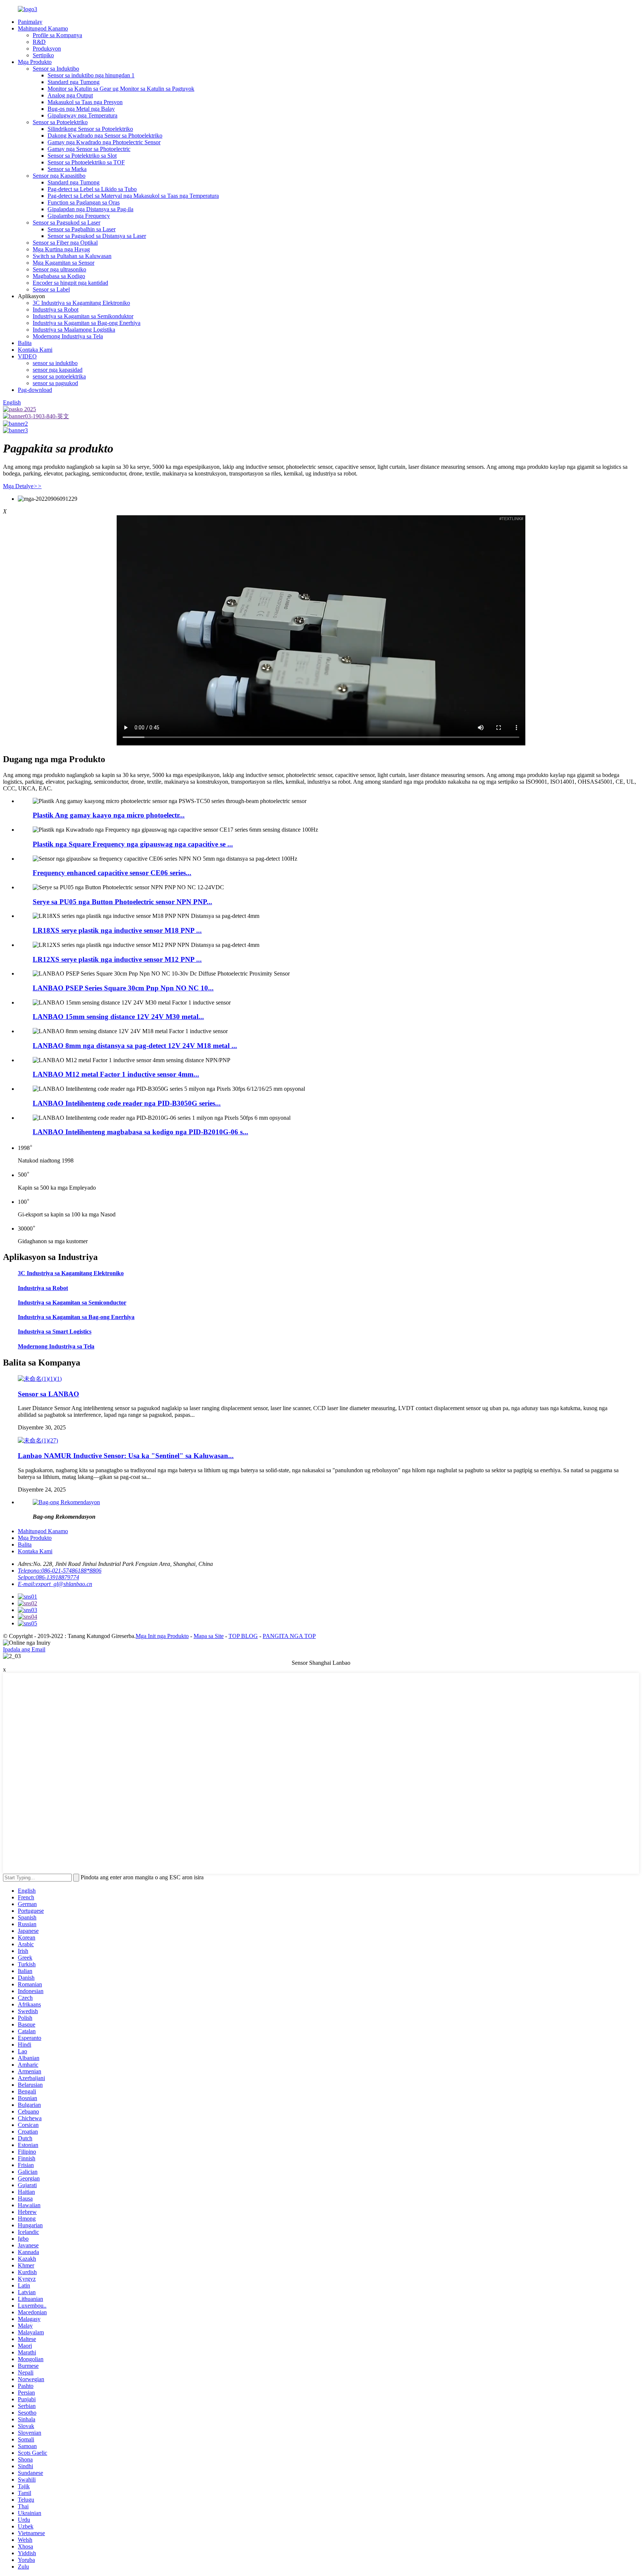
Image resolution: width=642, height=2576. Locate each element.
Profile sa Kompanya (57, 35)
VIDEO (27, 356)
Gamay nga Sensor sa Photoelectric (89, 149)
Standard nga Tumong (74, 82)
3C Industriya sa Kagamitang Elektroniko (81, 303)
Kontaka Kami (35, 350)
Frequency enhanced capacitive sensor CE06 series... (112, 873)
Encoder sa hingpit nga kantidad (70, 283)
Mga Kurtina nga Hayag (61, 249)
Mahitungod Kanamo (43, 28)
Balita (25, 343)
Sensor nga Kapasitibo (59, 176)
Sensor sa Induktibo (56, 69)
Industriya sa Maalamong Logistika (74, 330)
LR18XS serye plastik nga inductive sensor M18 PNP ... (117, 930)
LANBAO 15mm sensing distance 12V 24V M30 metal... (118, 1017)
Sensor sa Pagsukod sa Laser (67, 223)
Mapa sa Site (209, 1636)
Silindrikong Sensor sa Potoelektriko (90, 129)
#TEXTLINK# (511, 519)
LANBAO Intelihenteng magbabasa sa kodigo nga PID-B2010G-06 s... (140, 1132)
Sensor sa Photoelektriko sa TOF (86, 162)
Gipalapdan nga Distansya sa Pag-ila (90, 209)
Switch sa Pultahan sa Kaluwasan (72, 256)
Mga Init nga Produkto (162, 1636)
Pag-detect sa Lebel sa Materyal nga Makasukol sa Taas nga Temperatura (133, 196)
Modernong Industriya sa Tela (68, 336)
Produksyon (47, 49)
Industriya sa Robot (56, 309)
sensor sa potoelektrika (59, 376)
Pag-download (35, 390)
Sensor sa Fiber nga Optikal (65, 243)
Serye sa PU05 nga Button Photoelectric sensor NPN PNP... (122, 902)
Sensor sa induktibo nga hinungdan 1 (91, 75)
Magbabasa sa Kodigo (59, 276)
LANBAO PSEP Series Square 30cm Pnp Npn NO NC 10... (123, 988)
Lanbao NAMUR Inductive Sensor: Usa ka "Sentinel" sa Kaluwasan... (126, 1456)
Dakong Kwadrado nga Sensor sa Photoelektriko (105, 136)
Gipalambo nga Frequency (79, 216)
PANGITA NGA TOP (289, 1636)
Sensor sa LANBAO (48, 1394)
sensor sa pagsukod (55, 383)
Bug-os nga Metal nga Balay (81, 109)
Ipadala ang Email (24, 1649)
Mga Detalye (22, 486)
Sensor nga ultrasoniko (59, 269)
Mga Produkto (35, 62)
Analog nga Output (70, 95)
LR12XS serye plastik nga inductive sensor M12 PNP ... (117, 959)
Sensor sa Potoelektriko (60, 122)
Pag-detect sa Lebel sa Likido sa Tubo (92, 189)
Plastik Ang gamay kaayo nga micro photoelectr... (109, 815)
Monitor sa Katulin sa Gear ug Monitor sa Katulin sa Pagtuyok (121, 89)
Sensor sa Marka (67, 169)
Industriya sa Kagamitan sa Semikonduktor (83, 316)
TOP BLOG (243, 1636)
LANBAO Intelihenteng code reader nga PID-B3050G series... (127, 1103)
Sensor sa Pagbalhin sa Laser (82, 229)
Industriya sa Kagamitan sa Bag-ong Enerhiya (87, 323)
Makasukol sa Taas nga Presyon (85, 102)
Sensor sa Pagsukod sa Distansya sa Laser (97, 236)
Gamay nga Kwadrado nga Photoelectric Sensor (104, 142)
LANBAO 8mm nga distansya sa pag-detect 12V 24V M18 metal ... (135, 1046)
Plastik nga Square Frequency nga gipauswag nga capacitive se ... (133, 844)
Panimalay (30, 22)
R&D (39, 42)
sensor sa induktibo (55, 363)
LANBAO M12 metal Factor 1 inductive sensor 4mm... (116, 1074)
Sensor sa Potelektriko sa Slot (82, 156)
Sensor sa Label (51, 289)
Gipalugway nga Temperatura (82, 115)
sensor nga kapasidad (58, 370)
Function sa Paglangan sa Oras (84, 202)
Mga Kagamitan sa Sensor (64, 263)
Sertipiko (43, 55)
